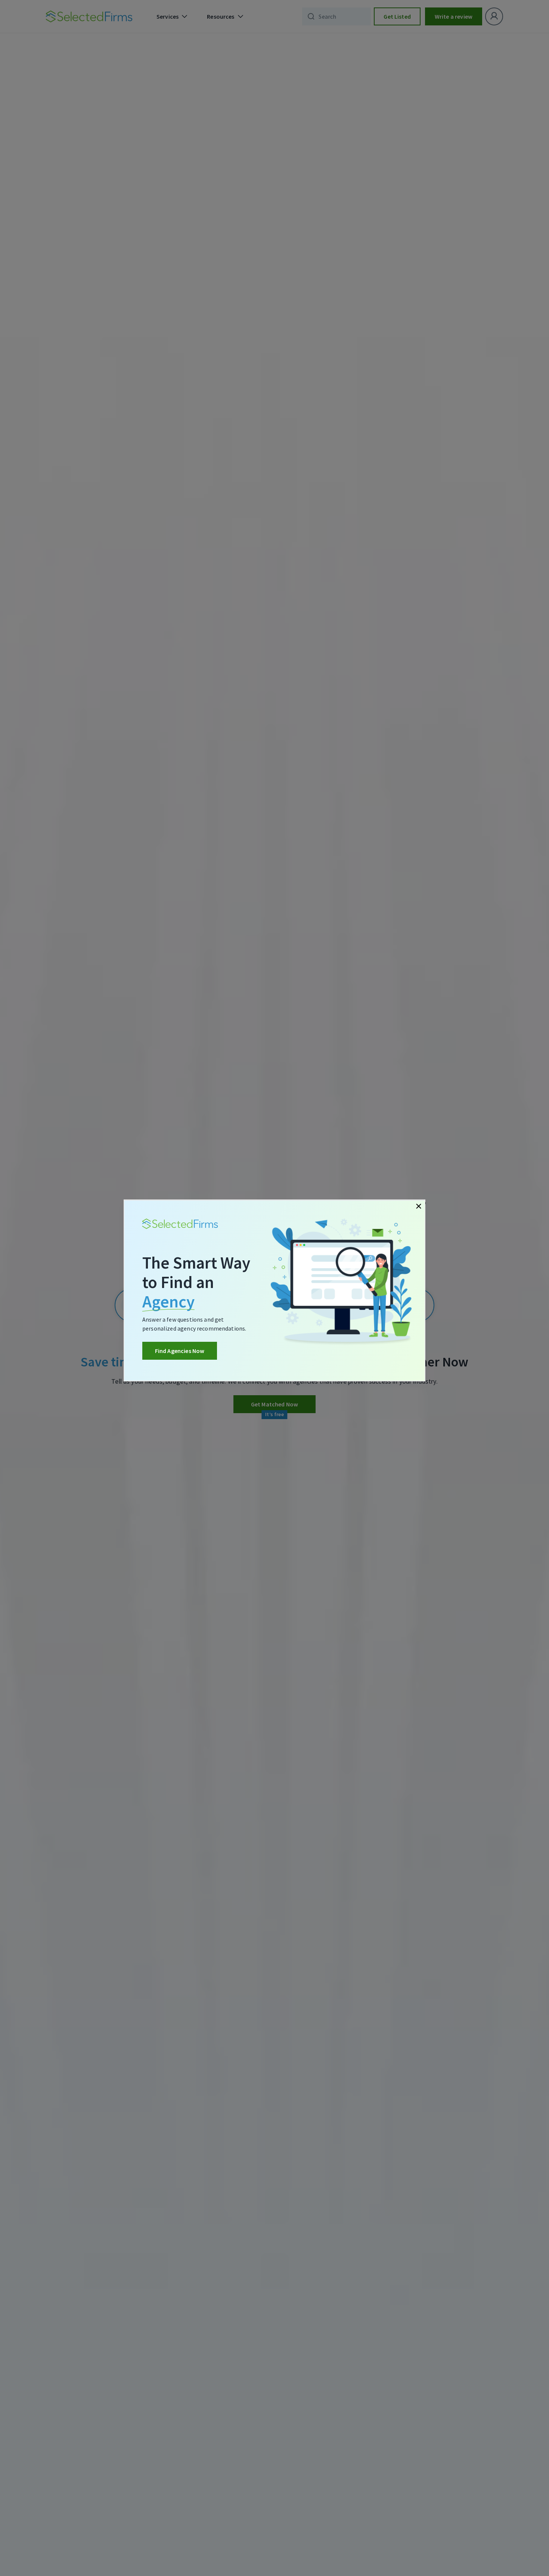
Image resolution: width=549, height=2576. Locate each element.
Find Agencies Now (180, 1351)
